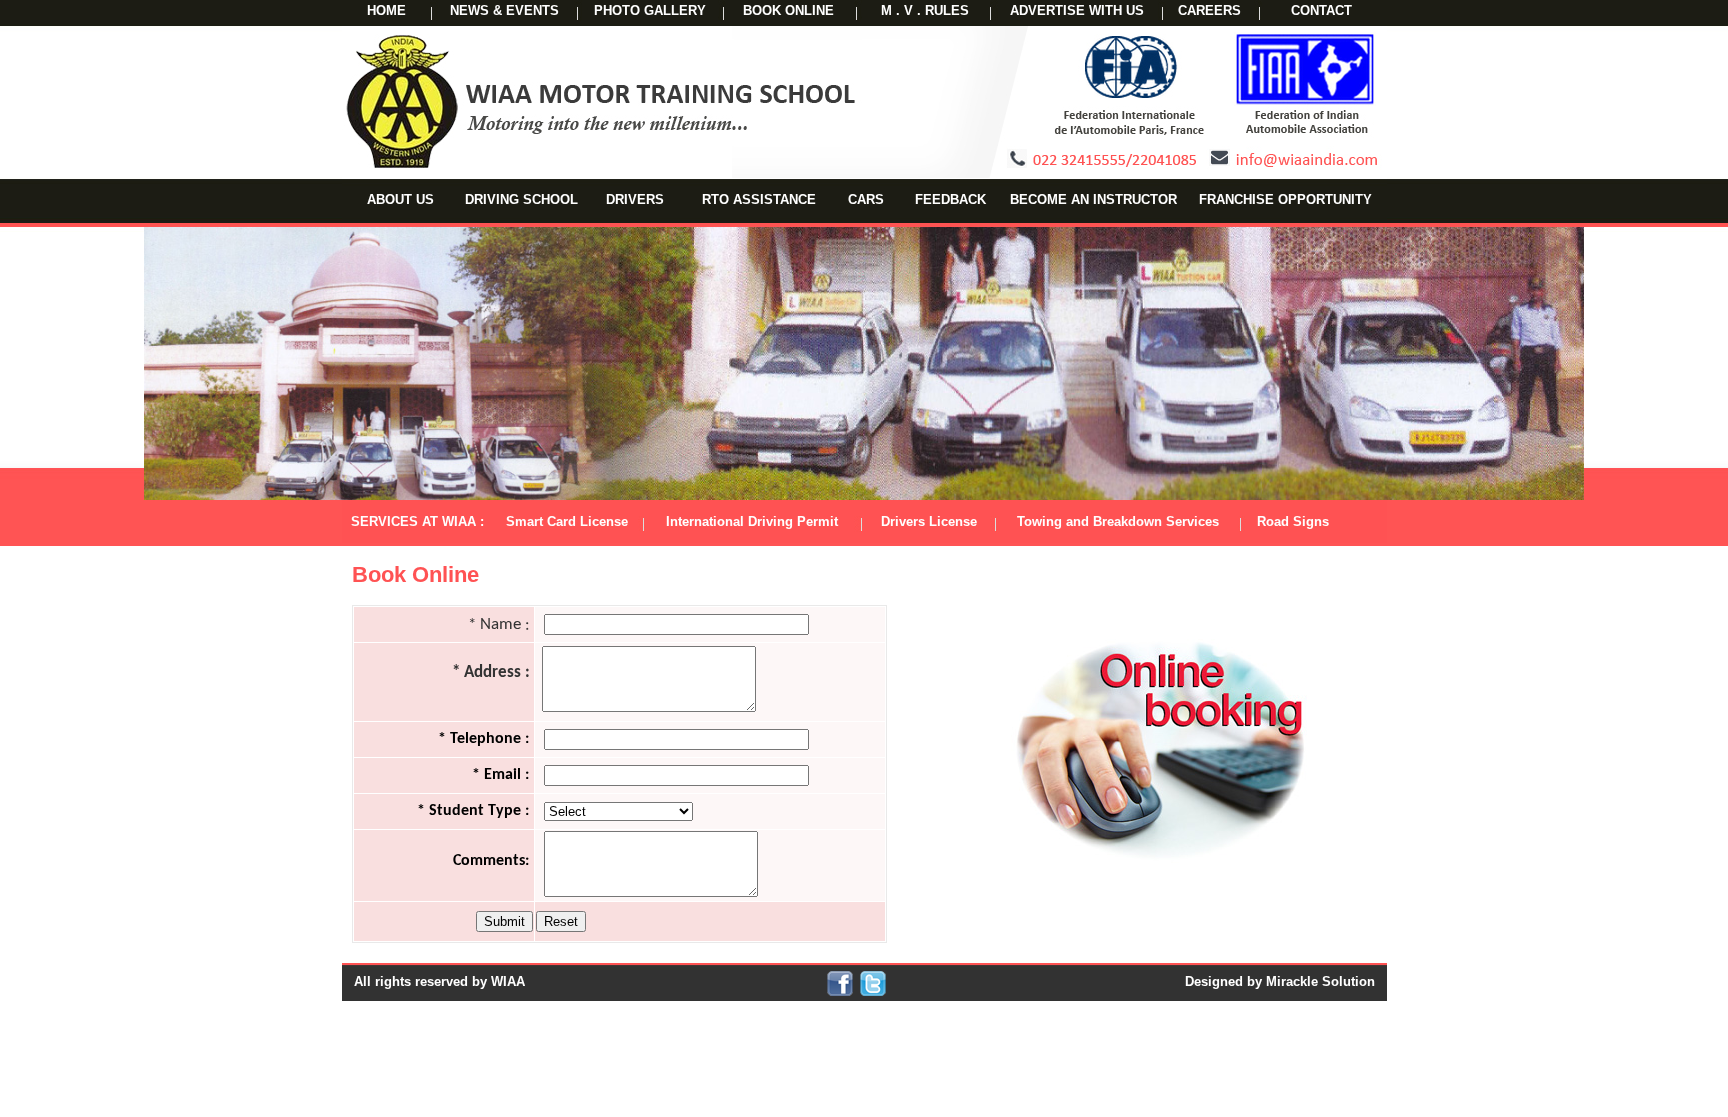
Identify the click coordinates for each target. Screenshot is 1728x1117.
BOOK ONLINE (788, 10)
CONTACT (1321, 10)
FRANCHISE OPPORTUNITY (1285, 199)
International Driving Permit (752, 521)
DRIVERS (635, 199)
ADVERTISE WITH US (1077, 10)
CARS (866, 199)
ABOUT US (400, 199)
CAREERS (1209, 10)
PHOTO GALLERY (650, 10)
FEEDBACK (950, 199)
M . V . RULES (925, 10)
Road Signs (1285, 521)
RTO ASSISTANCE (759, 199)
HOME (386, 10)
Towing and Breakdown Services (1118, 521)
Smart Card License (567, 521)
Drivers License (929, 521)
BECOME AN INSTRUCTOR (1093, 199)
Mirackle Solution (1320, 981)
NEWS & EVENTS (504, 10)
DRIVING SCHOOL (521, 199)
